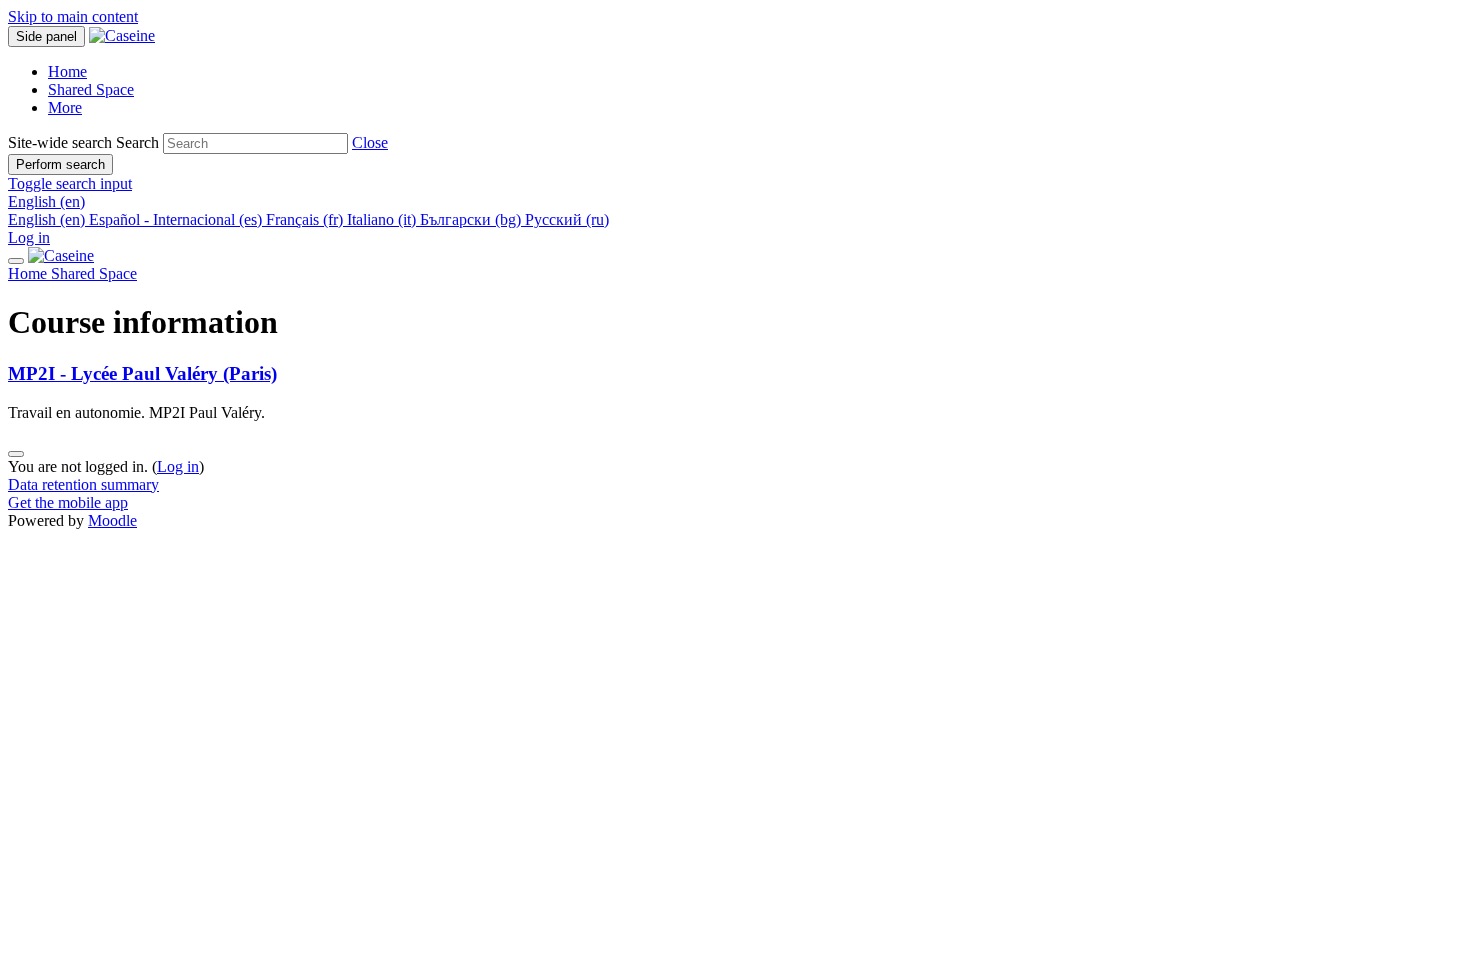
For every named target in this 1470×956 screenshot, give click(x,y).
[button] (370, 142)
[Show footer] (16, 454)
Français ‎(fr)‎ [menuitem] (306, 219)
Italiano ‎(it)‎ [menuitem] (383, 219)
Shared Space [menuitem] (91, 89)
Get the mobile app (68, 502)
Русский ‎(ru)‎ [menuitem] (567, 219)
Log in (29, 237)
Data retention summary (83, 484)
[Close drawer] (16, 261)
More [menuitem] (65, 107)
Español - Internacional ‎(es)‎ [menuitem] (177, 219)
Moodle (112, 520)
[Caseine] (61, 255)
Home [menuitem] (67, 71)
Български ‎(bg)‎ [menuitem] (472, 219)
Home (29, 273)
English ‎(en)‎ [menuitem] (48, 219)
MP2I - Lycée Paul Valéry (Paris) (142, 373)
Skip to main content (73, 16)
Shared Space (94, 273)
